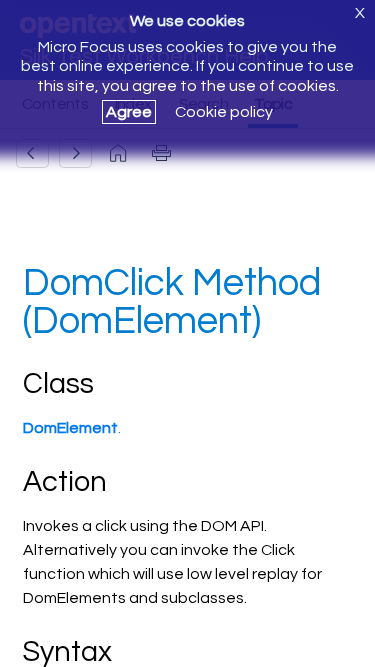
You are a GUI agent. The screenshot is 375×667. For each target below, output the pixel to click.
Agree (129, 112)
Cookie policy (224, 112)
